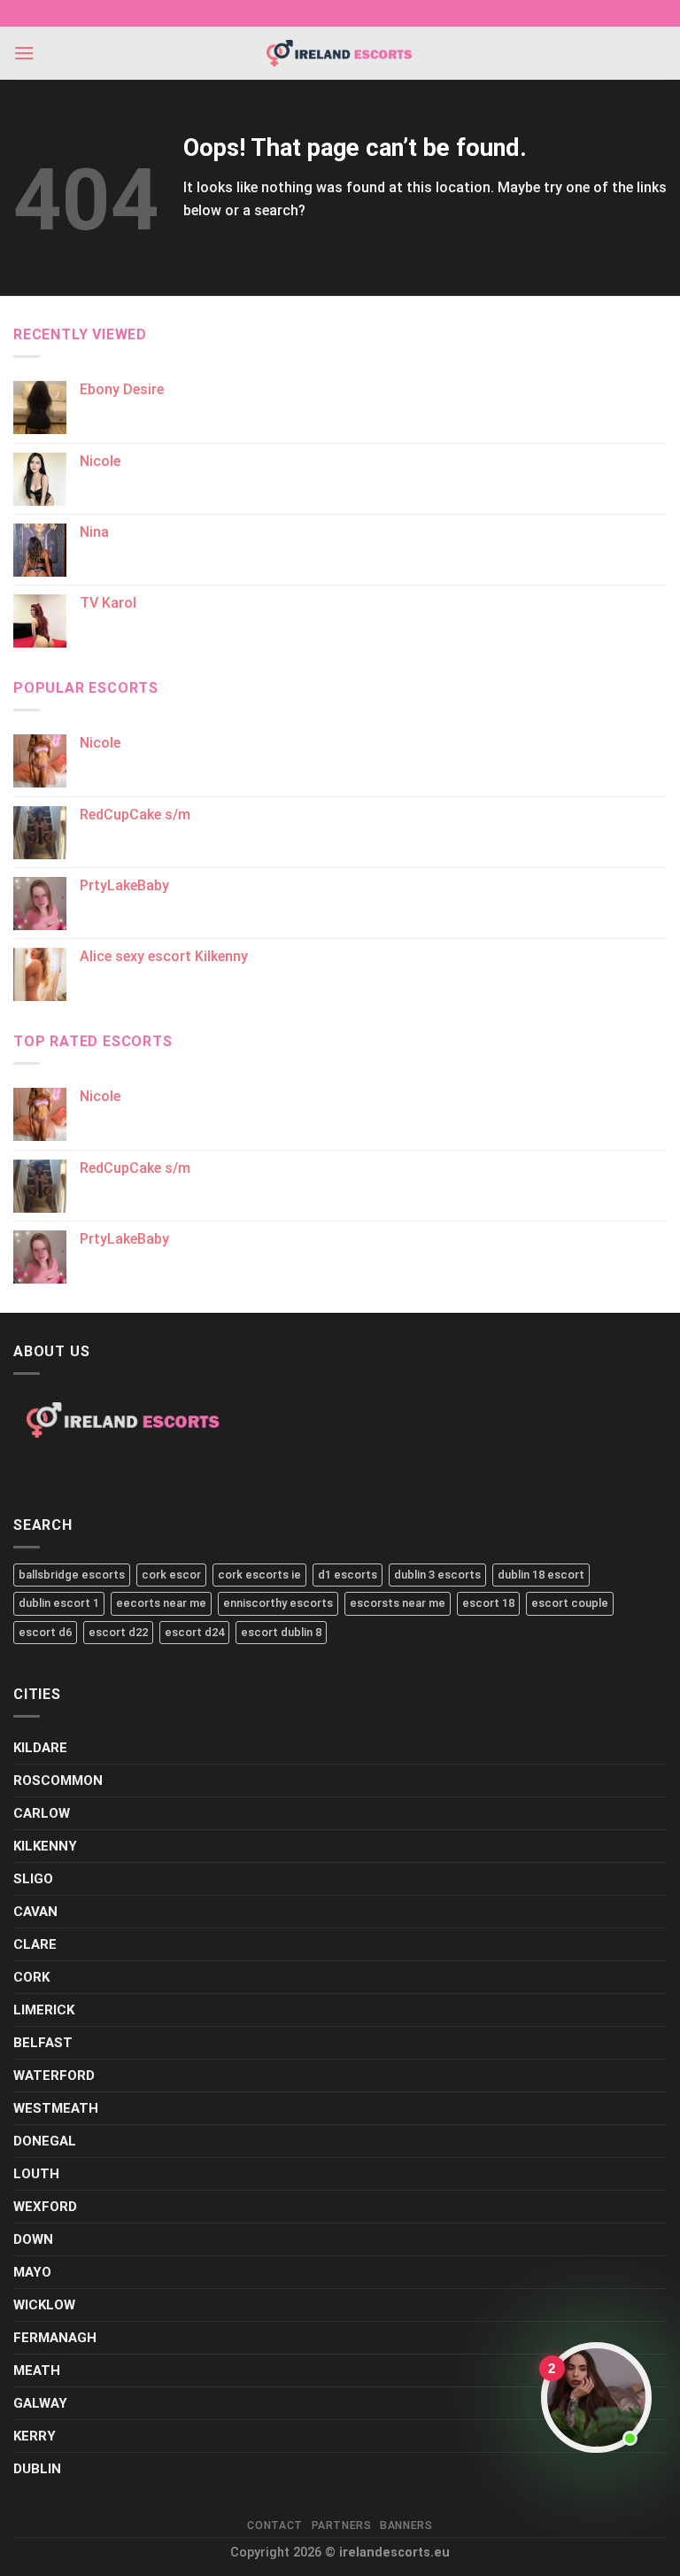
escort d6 (45, 1632)
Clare (35, 1944)
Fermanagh (55, 2338)
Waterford (54, 2076)
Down (33, 2239)
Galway (40, 2403)
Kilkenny (45, 1846)
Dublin (37, 2469)
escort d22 (118, 1632)
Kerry (35, 2436)
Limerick (44, 2010)
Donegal (45, 2141)
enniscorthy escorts (278, 1603)
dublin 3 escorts (437, 1575)
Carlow (42, 1813)
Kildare (40, 1748)
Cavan (35, 1912)
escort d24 (194, 1632)
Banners (406, 2526)
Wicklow (44, 2305)
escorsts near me (398, 1603)
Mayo (32, 2272)
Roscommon (58, 1781)
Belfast (43, 2043)
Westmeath (56, 2108)
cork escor (171, 1575)
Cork (31, 1977)
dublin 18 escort (541, 1575)
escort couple (570, 1603)
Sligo (33, 1879)
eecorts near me (161, 1603)
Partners (342, 2526)
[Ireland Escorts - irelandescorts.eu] (340, 53)
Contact (274, 2526)
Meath (37, 2370)
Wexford (45, 2207)
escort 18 (488, 1603)
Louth (36, 2174)
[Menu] (24, 53)
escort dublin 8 (281, 1632)
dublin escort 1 (59, 1603)
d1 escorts (348, 1575)
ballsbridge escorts (72, 1575)
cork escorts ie (259, 1575)
